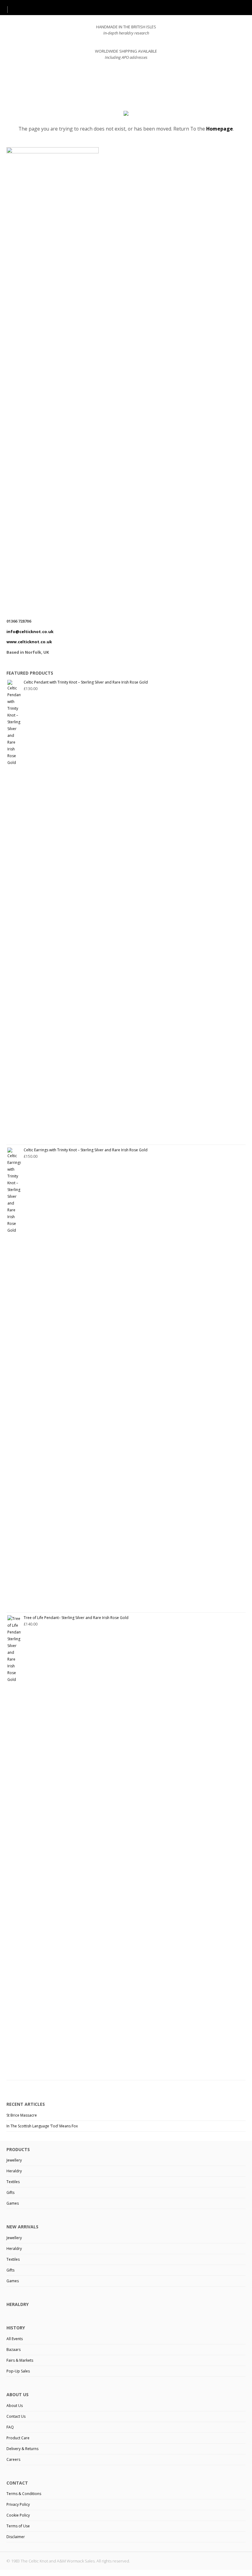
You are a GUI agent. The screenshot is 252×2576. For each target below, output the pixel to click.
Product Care (18, 2438)
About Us (15, 2406)
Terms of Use (18, 2526)
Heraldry (14, 2171)
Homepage (220, 129)
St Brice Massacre (22, 2115)
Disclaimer (16, 2537)
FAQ (10, 2427)
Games (13, 2203)
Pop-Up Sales (18, 2371)
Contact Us (16, 2416)
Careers (13, 2459)
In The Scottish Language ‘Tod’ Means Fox (42, 2126)
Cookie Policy (18, 2515)
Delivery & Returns (22, 2449)
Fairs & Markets (20, 2360)
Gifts (10, 2192)
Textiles (13, 2182)
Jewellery (14, 2160)
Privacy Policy (18, 2504)
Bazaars (14, 2350)
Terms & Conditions (24, 2494)
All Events (15, 2339)
